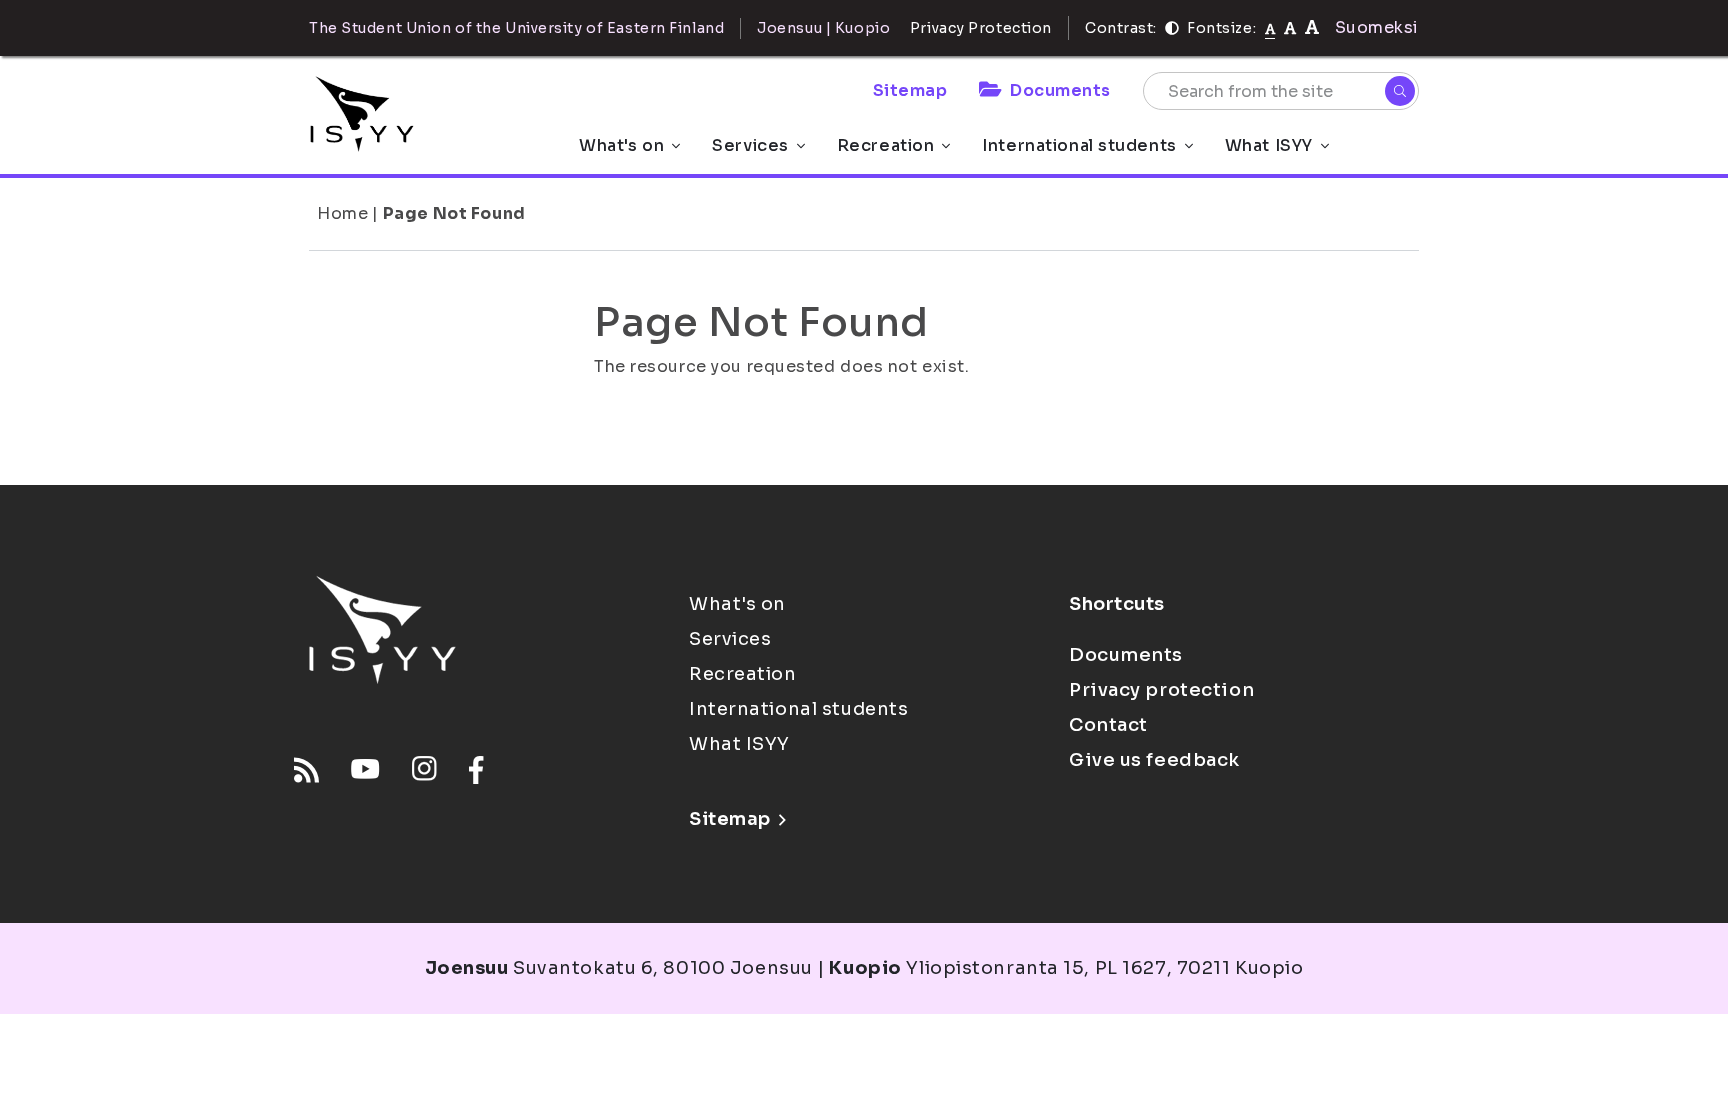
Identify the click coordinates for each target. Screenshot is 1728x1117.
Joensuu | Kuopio (823, 28)
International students (1079, 145)
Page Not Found (454, 213)
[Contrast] (1172, 28)
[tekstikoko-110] (1290, 27)
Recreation (886, 145)
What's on (621, 145)
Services (750, 145)
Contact (1108, 725)
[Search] (1400, 91)
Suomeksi (1377, 27)
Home (342, 213)
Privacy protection (1161, 690)
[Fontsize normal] (1270, 28)
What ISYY (1269, 145)
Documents (1060, 90)
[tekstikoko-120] (1312, 27)
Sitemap (910, 90)
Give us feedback (1154, 760)
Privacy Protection (981, 28)
